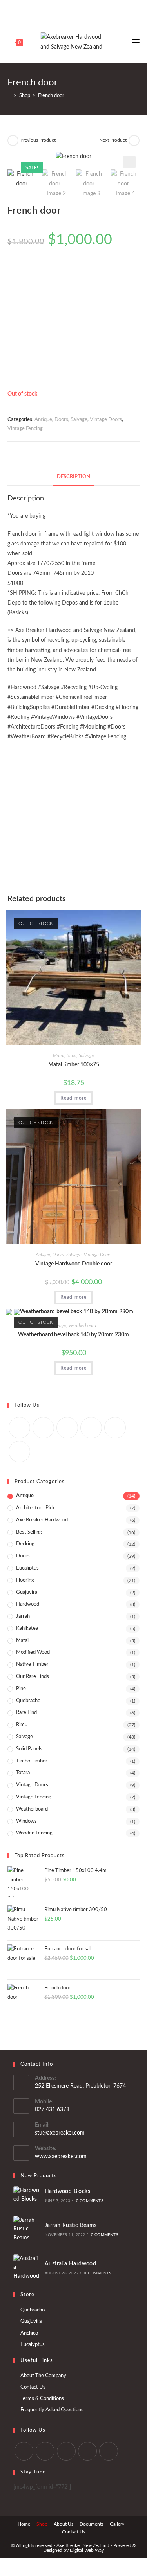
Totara (23, 1773)
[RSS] (19, 1452)
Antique (43, 420)
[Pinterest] (72, 10)
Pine (21, 1689)
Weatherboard (82, 1325)
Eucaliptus (27, 1568)
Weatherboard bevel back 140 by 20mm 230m (73, 1335)
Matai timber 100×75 (74, 1065)
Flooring (25, 1580)
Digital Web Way (87, 2550)
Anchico (29, 2333)
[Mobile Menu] (136, 42)
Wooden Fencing (34, 1833)
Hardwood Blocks (67, 2191)
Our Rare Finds (33, 1677)
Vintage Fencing (25, 429)
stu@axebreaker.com (60, 2133)
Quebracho (28, 1701)
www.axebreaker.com (61, 2157)
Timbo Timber (32, 1761)
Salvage (79, 420)
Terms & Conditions (42, 2399)
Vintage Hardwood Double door (74, 1264)
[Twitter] (55, 10)
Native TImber (32, 1664)
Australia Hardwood (70, 2264)
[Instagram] (81, 10)
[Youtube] (90, 10)
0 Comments (90, 2201)
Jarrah (23, 1616)
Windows (26, 1821)
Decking (25, 1544)
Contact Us (33, 2387)
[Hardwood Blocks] (27, 2195)
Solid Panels (29, 1749)
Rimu (72, 1055)
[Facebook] (63, 10)
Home (24, 2524)
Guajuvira (27, 1592)
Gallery (117, 2524)
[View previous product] (13, 140)
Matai (59, 1055)
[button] (129, 162)
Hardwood (28, 1604)
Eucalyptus (33, 2345)
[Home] (9, 96)
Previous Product (38, 140)
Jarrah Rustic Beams (71, 2225)
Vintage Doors (106, 420)
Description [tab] (73, 477)
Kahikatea (27, 1628)
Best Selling (29, 1532)
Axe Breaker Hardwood (42, 1520)
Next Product (113, 140)
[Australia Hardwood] (27, 2267)
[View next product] (134, 140)
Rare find (26, 1713)
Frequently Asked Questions (52, 2410)
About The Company (43, 2376)
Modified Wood (33, 1652)
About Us (64, 2524)
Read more (74, 1098)
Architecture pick (35, 1508)
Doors (61, 420)
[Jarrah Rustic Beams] (27, 2229)
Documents (92, 2524)
